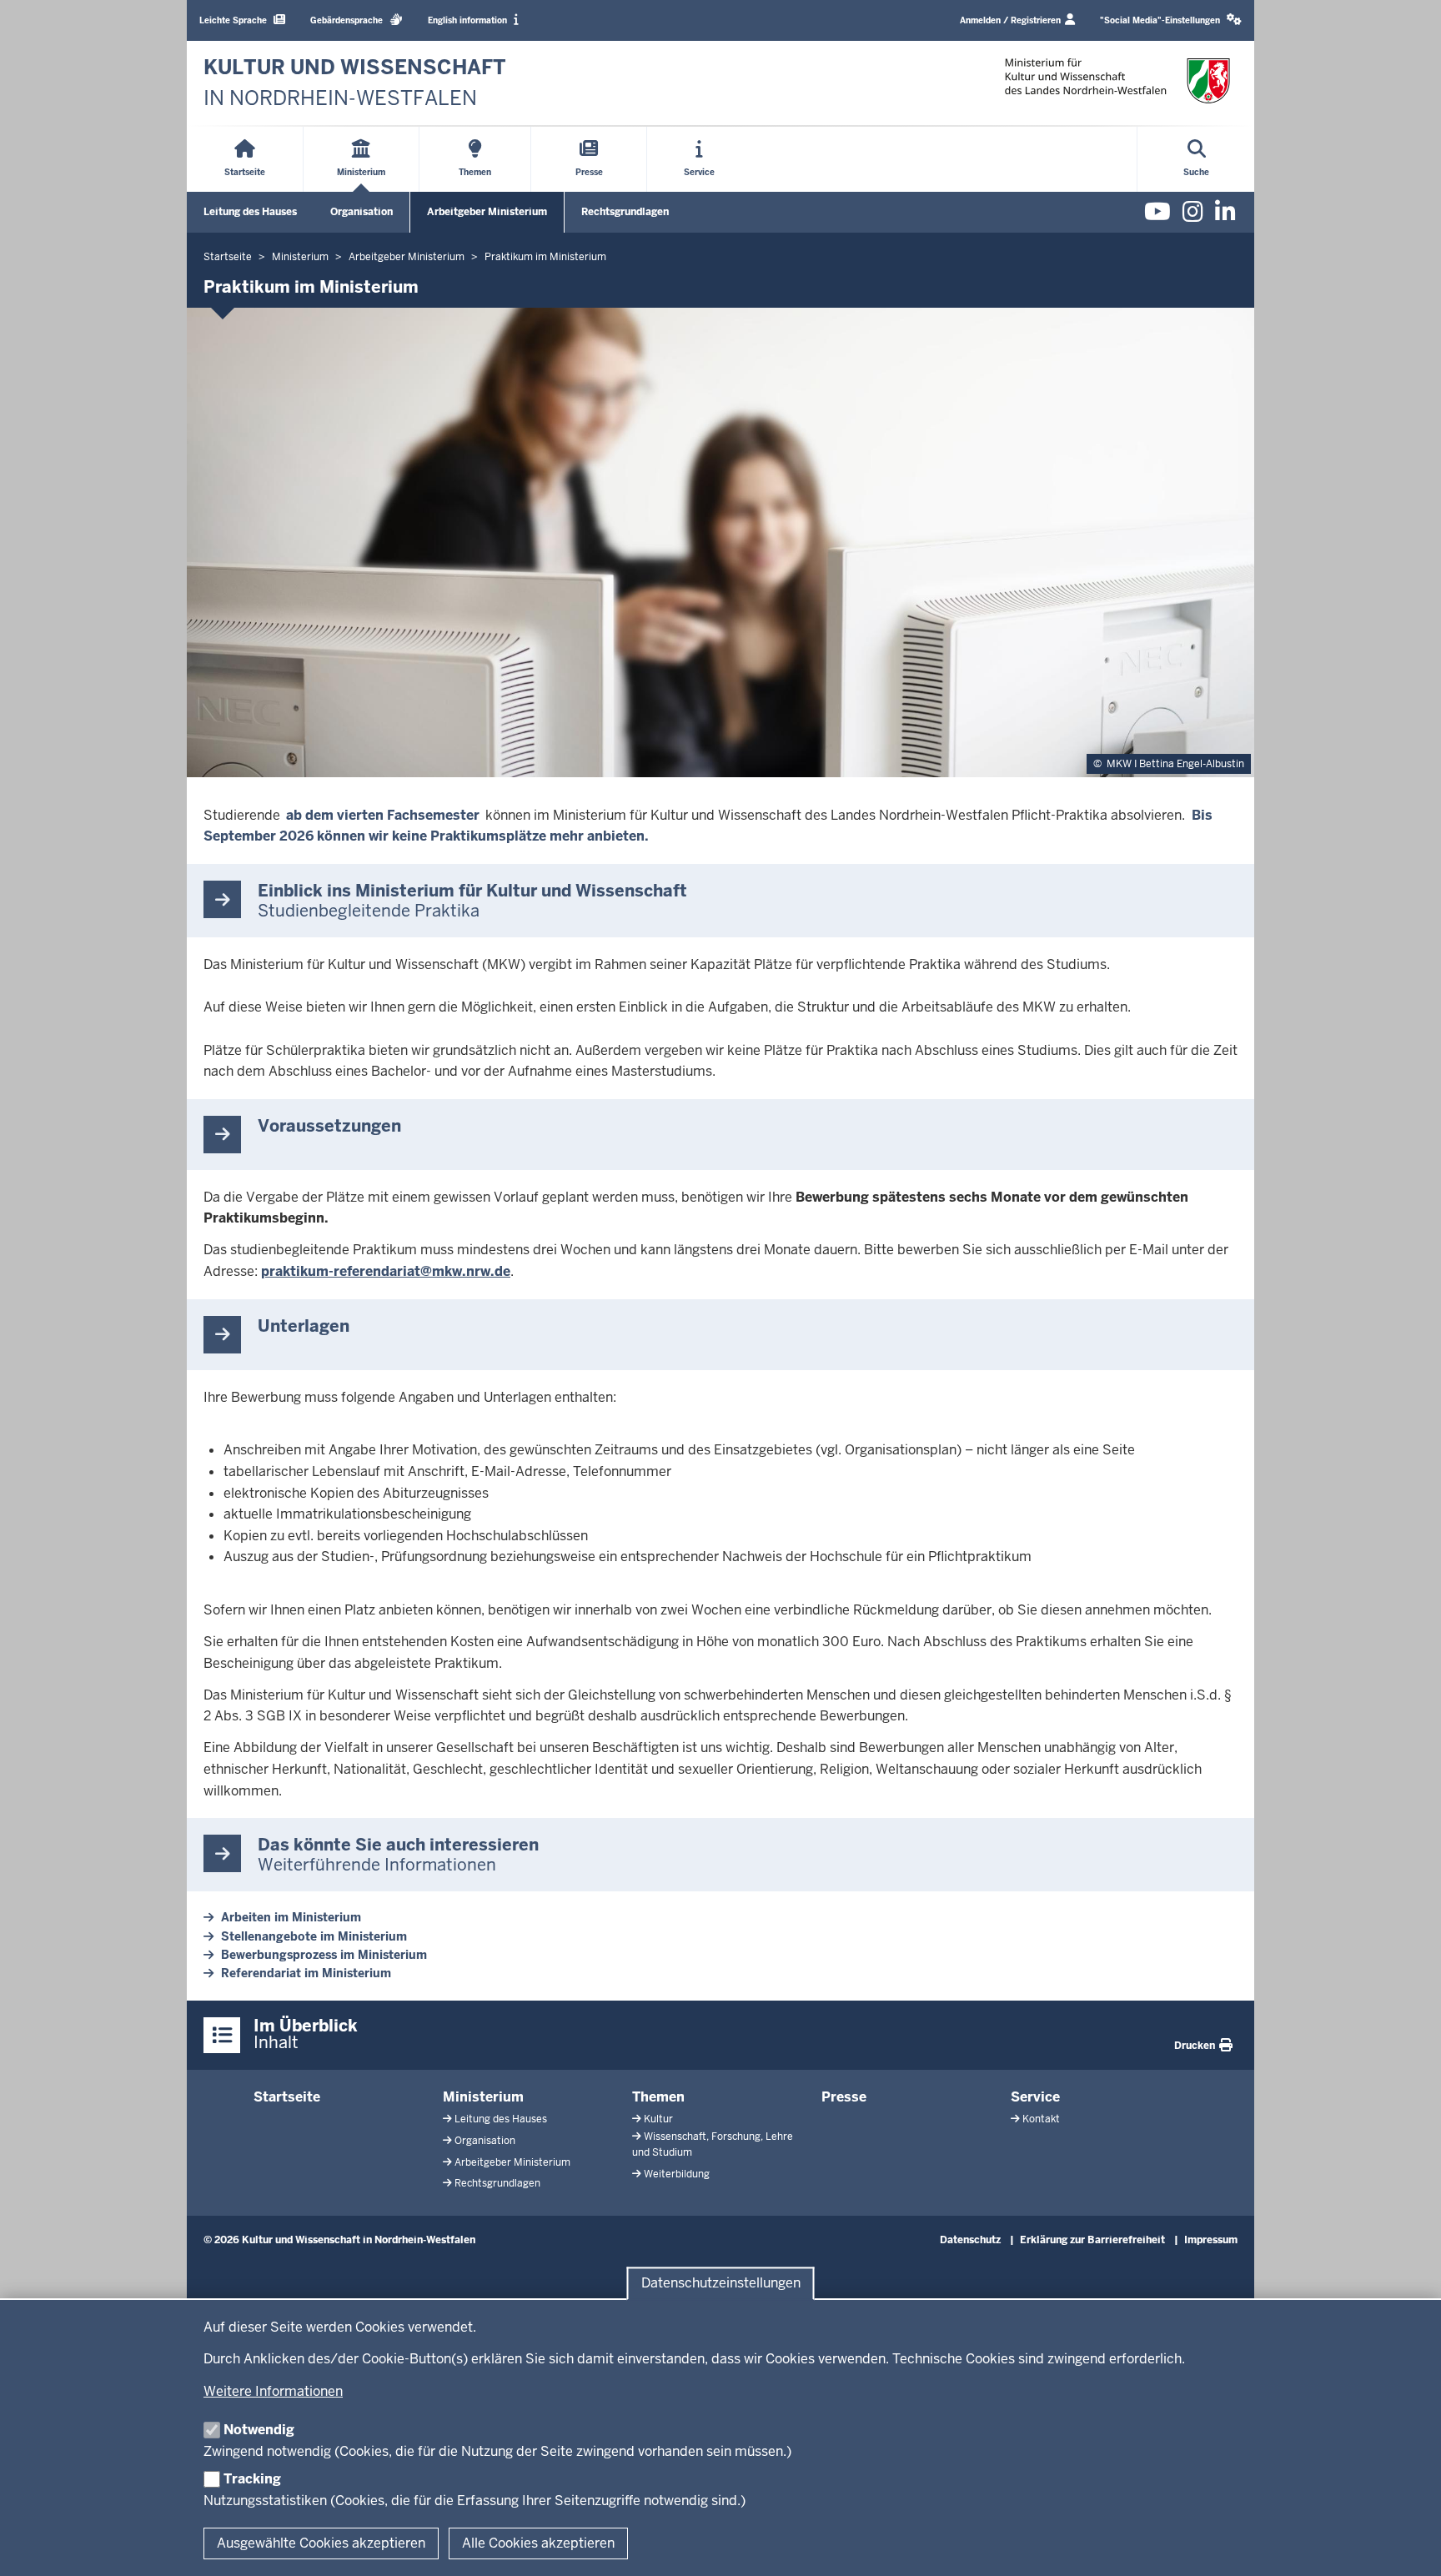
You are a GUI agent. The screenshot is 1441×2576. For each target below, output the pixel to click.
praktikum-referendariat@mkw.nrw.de (386, 1271)
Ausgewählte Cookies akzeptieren (321, 2543)
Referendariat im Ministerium (306, 1973)
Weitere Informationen (273, 2391)
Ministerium (483, 2097)
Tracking (252, 2479)
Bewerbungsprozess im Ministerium (324, 1955)
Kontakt (1041, 2119)
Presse (844, 2097)
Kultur (658, 2119)
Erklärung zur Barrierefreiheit (1092, 2240)
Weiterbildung (677, 2174)
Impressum (1211, 2240)
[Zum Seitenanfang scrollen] (1408, 2545)
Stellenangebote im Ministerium (314, 1936)
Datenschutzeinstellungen (721, 2284)
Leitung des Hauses (250, 212)
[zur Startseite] (1117, 80)
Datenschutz (970, 2240)
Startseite (287, 2097)
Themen (658, 2097)
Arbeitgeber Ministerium (487, 212)
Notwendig (259, 2430)
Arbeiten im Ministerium (291, 1917)
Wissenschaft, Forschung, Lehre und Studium (713, 2144)
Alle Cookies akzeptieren (538, 2543)
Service (1035, 2097)
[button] (1171, 20)
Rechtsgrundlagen (625, 212)
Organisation (362, 212)
